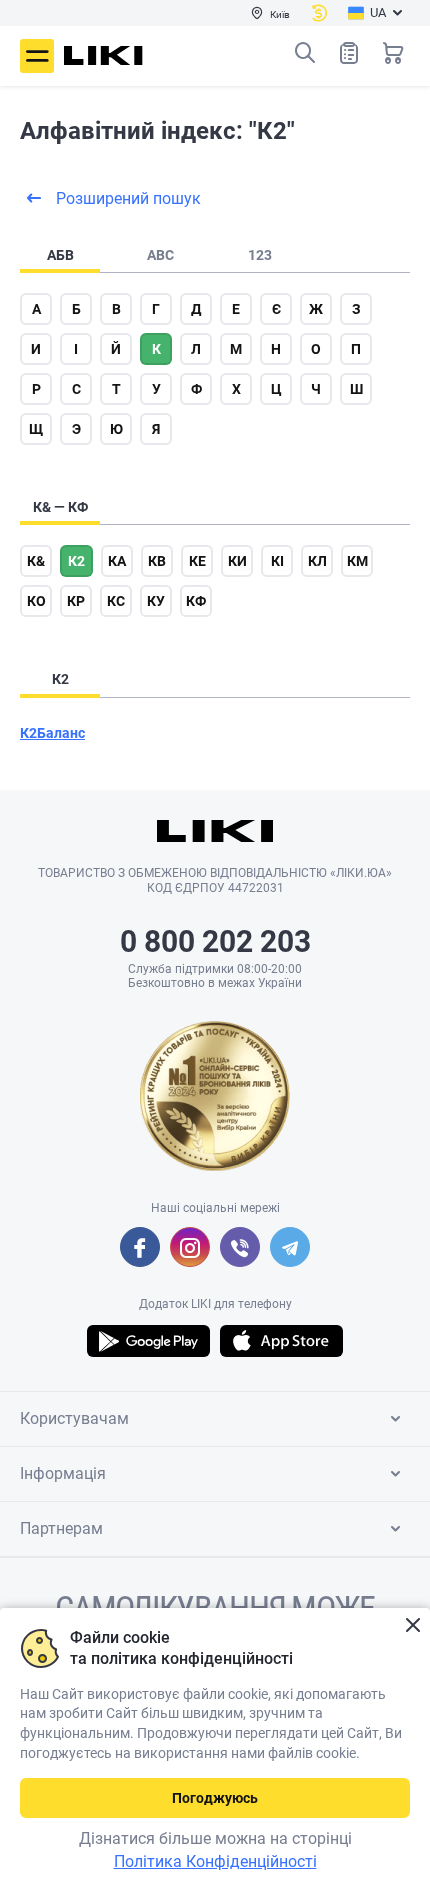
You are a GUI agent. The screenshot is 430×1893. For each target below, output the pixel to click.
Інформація (63, 1473)
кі (277, 561)
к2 (76, 561)
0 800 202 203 (215, 941)
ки (237, 561)
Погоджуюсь (215, 1798)
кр (76, 601)
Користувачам (74, 1418)
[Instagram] (190, 1247)
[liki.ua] (103, 55)
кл (317, 561)
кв (157, 561)
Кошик (393, 53)
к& (36, 561)
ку (156, 601)
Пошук (305, 53)
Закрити (412, 1625)
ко (36, 601)
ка (117, 561)
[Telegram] (290, 1247)
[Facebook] (140, 1247)
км (357, 561)
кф (196, 601)
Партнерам (61, 1528)
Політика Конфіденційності (215, 1861)
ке (197, 561)
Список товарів (349, 53)
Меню (37, 56)
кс (116, 601)
